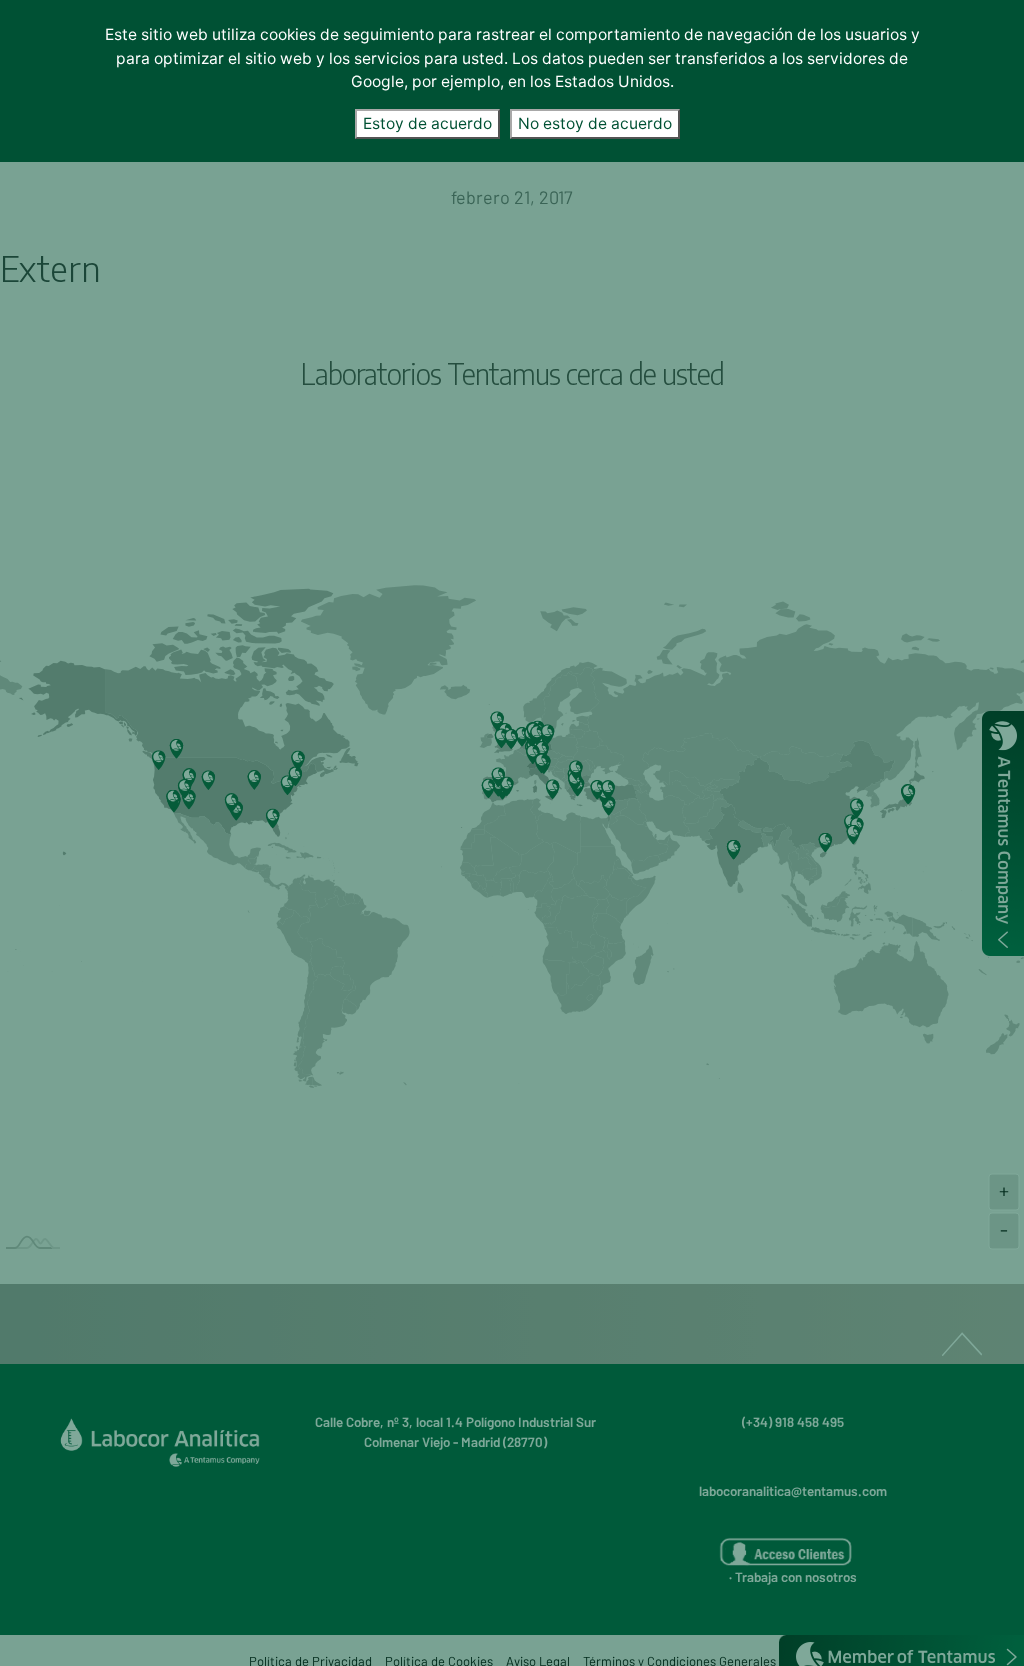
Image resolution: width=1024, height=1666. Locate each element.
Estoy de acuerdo (427, 123)
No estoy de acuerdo (595, 123)
